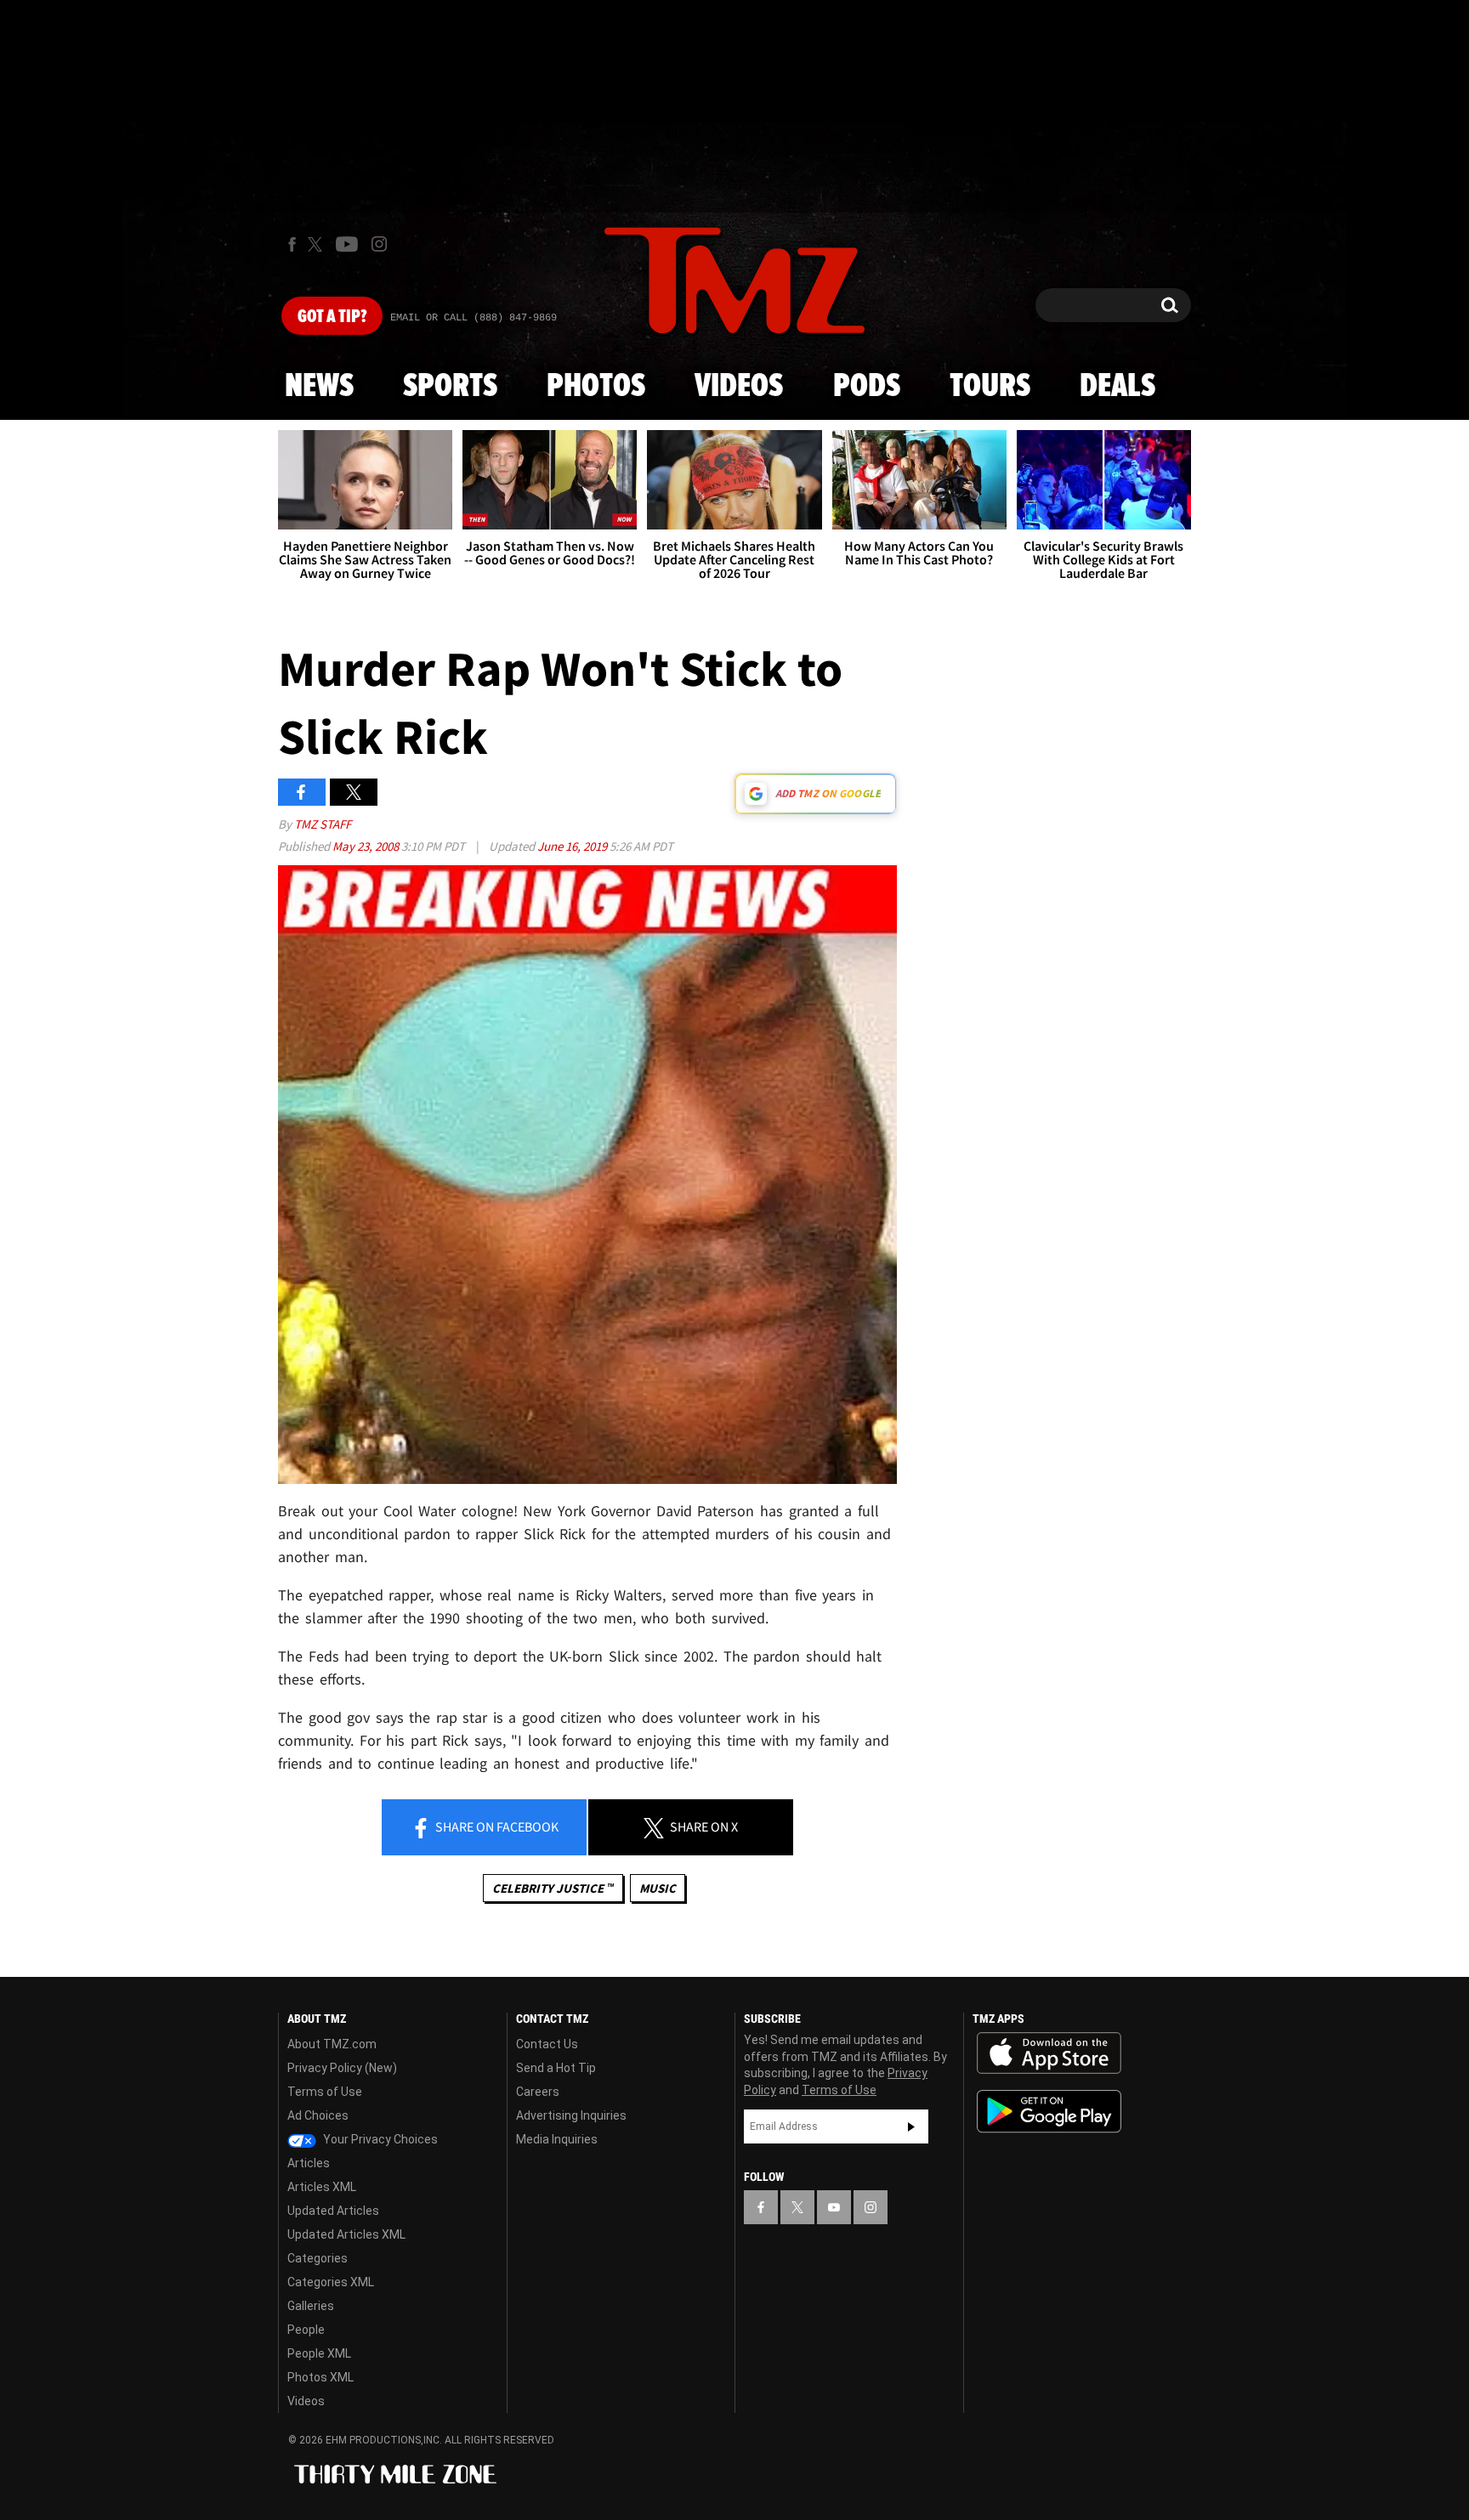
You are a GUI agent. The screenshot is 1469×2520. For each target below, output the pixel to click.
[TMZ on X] (318, 244)
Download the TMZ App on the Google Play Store (1049, 2112)
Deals (1117, 387)
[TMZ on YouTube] (834, 2207)
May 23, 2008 (367, 846)
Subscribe (911, 2126)
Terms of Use (325, 2092)
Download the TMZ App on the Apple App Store (1049, 2053)
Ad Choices (318, 2115)
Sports (450, 387)
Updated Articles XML (346, 2234)
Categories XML (331, 2282)
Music (658, 1888)
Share (496, 1826)
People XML (319, 2353)
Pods (867, 387)
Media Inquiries (557, 2139)
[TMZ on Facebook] (292, 244)
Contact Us (547, 2044)
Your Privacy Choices (379, 2139)
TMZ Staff (323, 824)
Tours (990, 387)
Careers (538, 2092)
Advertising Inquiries (571, 2115)
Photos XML (320, 2377)
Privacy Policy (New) (342, 2068)
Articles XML (322, 2187)
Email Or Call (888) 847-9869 (474, 318)
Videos (739, 387)
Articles (309, 2163)
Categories (318, 2258)
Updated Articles (333, 2211)
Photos (596, 387)
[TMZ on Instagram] (379, 244)
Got (332, 317)
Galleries (311, 2306)
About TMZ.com (332, 2044)
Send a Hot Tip (556, 2068)
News (319, 387)
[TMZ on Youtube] (347, 244)
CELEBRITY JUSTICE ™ (553, 1888)
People (306, 2330)
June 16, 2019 (573, 846)
